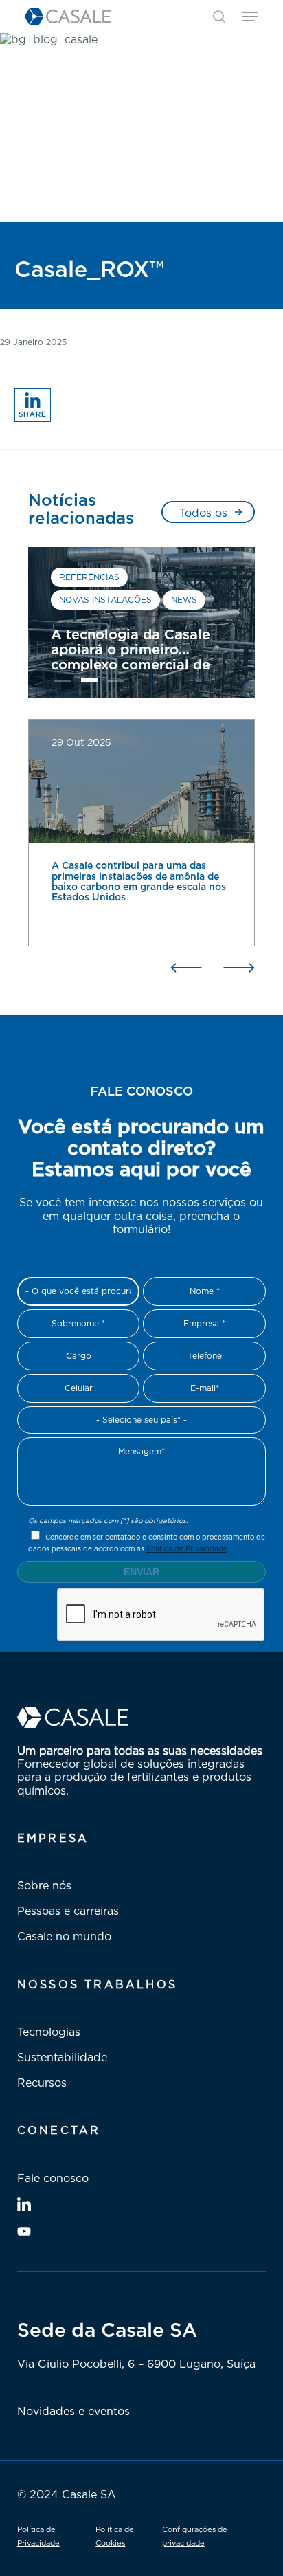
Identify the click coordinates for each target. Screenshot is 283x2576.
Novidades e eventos (73, 2411)
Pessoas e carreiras (68, 1911)
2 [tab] (89, 683)
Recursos (42, 2083)
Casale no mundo (64, 1936)
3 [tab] (116, 683)
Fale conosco (53, 2178)
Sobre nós (44, 1885)
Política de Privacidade (187, 1548)
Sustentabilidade (62, 2057)
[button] (250, 16)
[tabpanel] (141, 623)
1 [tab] (63, 683)
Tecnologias (49, 2032)
